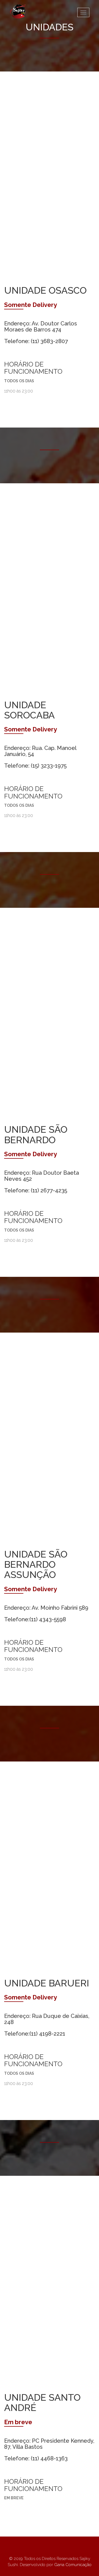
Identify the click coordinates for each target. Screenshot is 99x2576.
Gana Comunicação (73, 2565)
